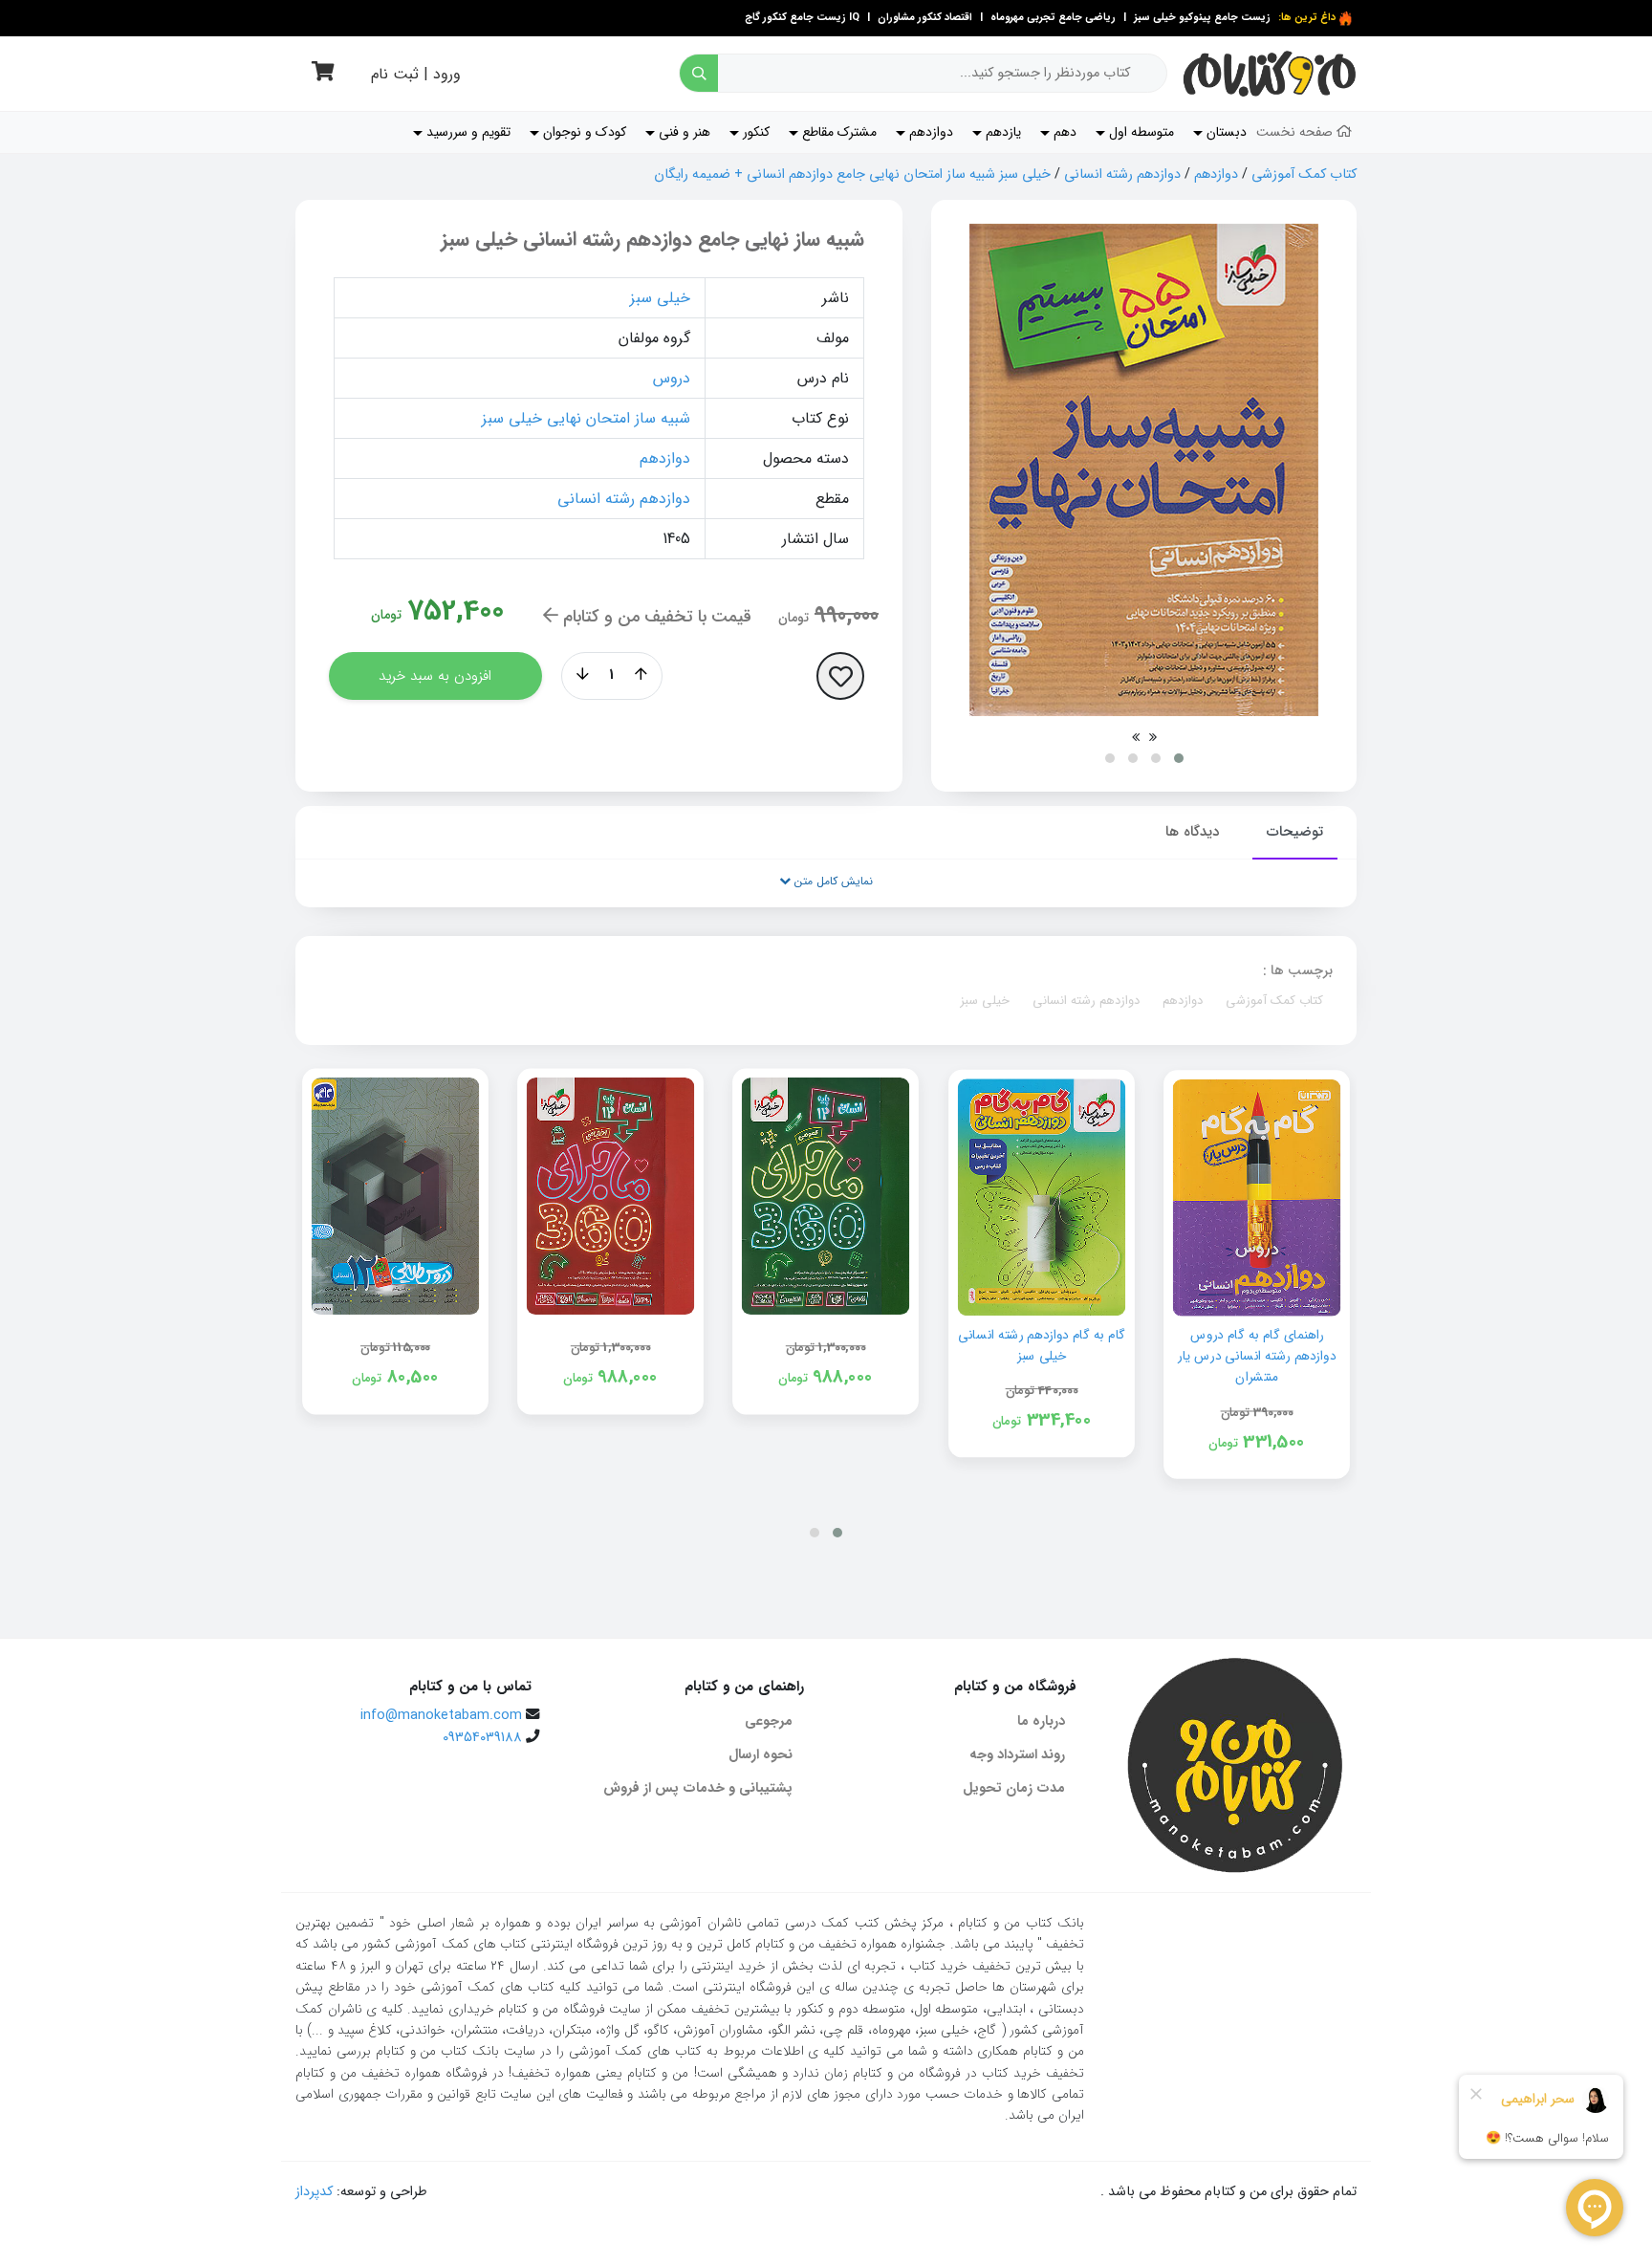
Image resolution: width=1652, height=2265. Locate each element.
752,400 (456, 611)
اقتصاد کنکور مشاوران (924, 18)
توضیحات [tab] (1295, 832)
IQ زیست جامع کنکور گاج (802, 18)
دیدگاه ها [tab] (1192, 832)
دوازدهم (1216, 174)
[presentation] (1153, 737)
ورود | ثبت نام (416, 74)
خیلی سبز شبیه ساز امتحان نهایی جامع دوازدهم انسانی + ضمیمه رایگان (852, 174)
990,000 (847, 616)
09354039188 (482, 1738)
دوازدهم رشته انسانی (1122, 174)
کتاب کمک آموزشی (1304, 174)
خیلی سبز (660, 298)
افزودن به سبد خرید (435, 676)
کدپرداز (314, 2192)
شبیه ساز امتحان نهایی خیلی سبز (586, 418)
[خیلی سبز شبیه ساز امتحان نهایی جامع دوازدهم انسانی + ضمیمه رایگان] (1144, 470)
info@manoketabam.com (441, 1716)
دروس (672, 378)
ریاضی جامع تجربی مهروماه (1053, 18)
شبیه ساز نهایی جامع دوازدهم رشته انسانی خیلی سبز (652, 240)
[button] (1179, 758)
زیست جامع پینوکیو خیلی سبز (1201, 18)
